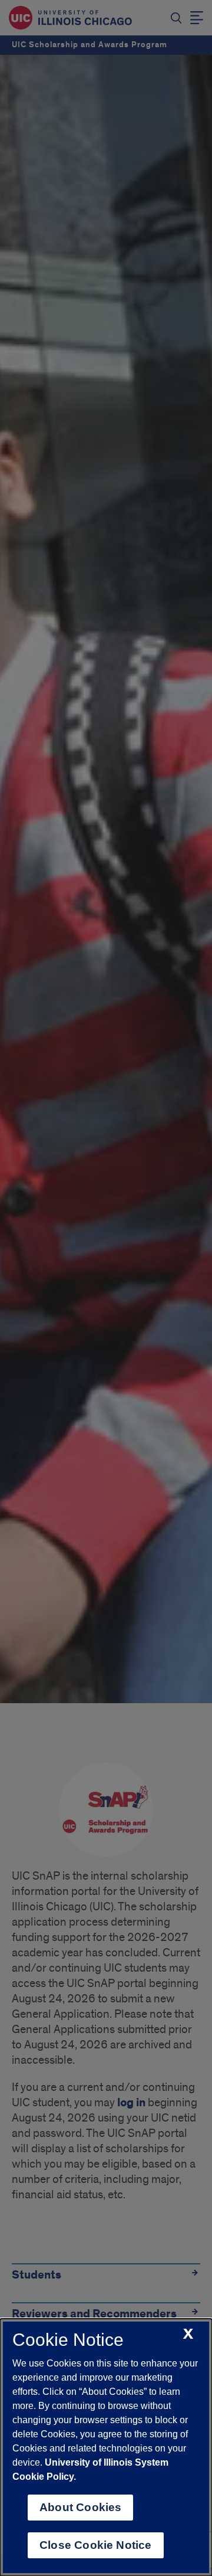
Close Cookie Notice (96, 2545)
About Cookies (80, 2507)
